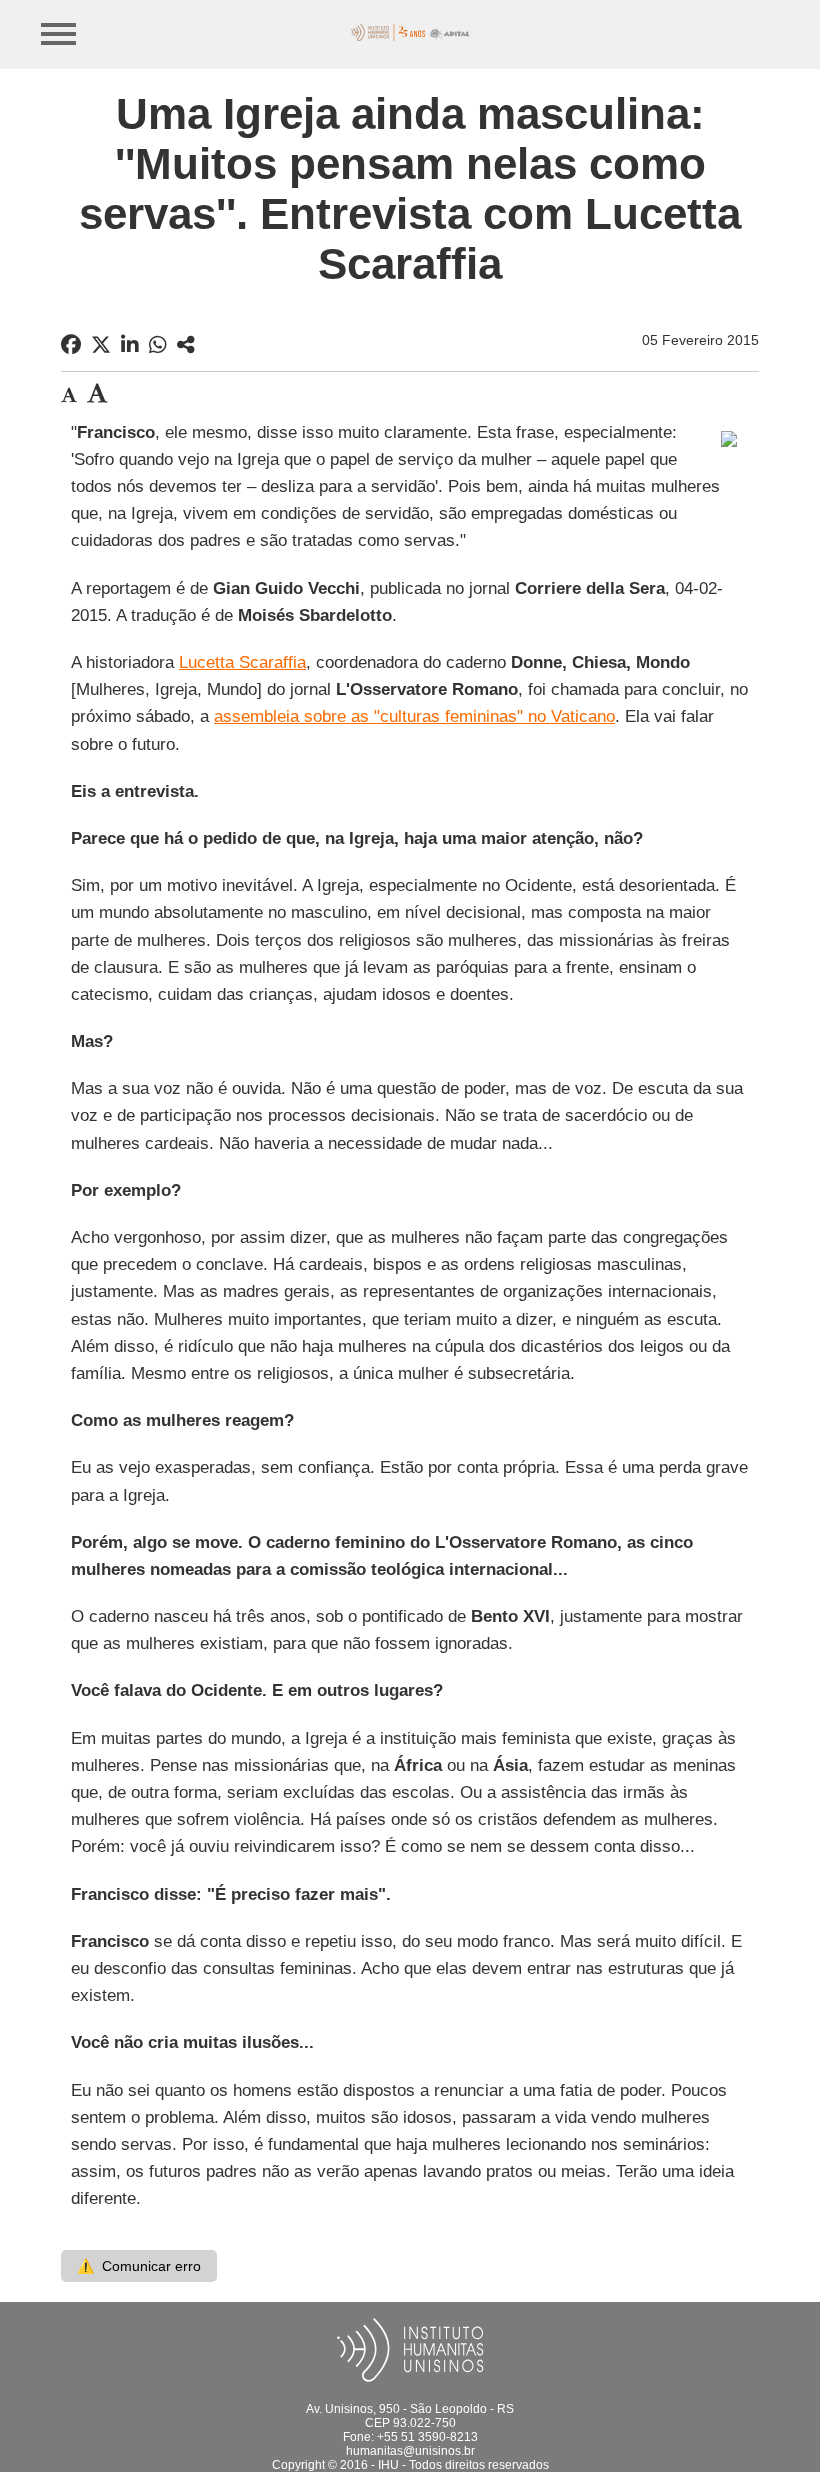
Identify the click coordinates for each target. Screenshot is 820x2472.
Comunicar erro (139, 2266)
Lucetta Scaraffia (242, 662)
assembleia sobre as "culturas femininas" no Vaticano (414, 716)
